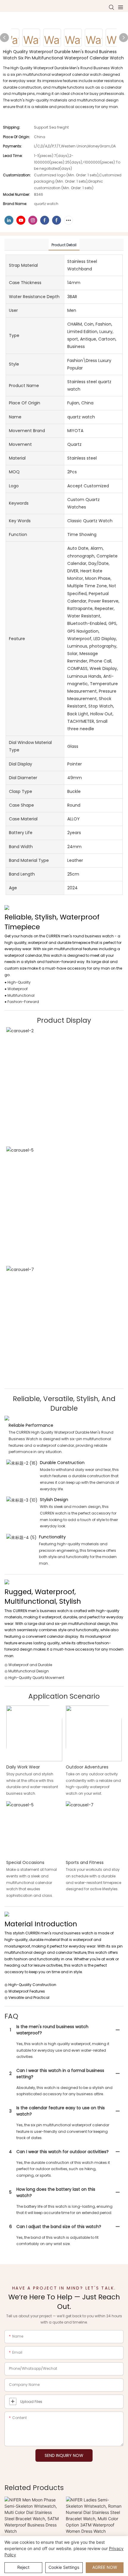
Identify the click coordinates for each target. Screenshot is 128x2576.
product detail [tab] (64, 245)
